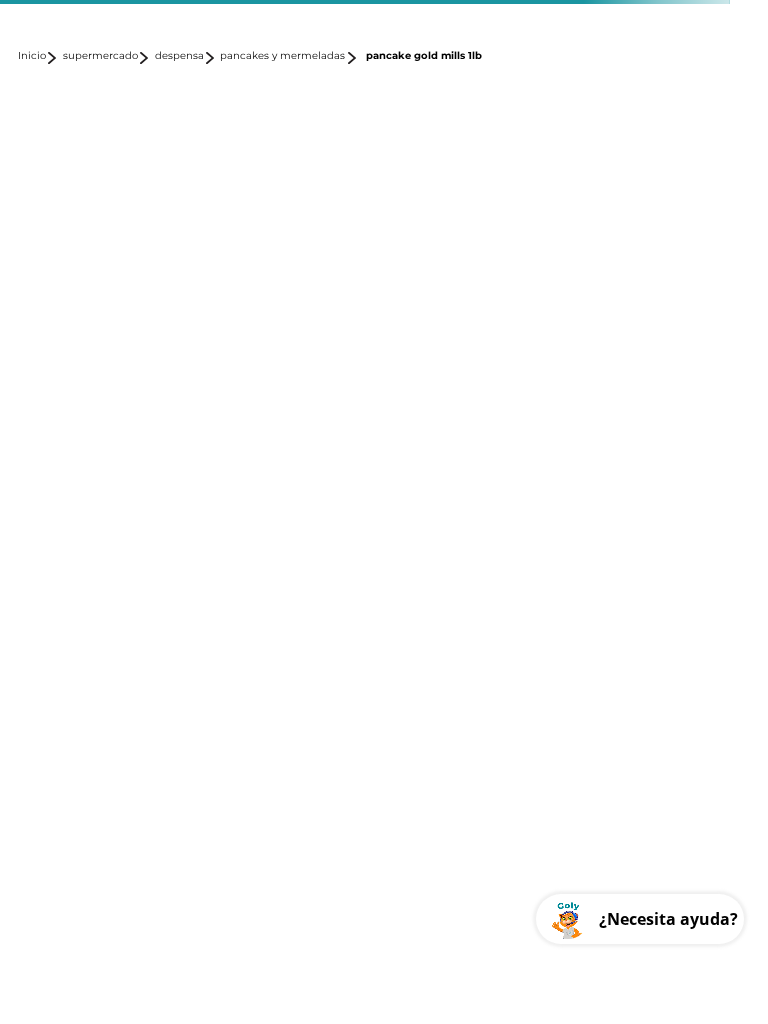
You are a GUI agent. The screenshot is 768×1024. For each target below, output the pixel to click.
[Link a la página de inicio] (38, 58)
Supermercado (100, 56)
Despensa (179, 56)
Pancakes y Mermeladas (282, 56)
